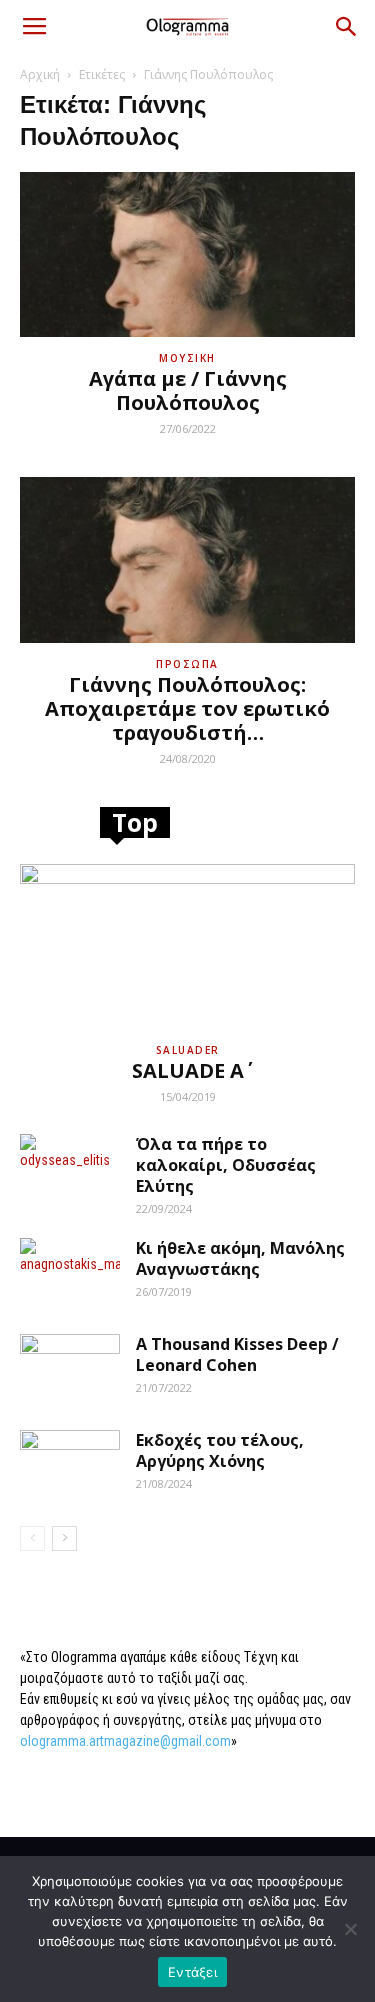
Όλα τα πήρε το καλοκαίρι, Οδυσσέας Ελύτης (226, 1165)
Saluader (188, 1050)
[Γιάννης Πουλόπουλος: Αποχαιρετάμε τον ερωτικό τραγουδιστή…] (187, 559)
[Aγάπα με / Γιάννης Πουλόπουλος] (187, 254)
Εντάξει (192, 1972)
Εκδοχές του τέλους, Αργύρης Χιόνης (220, 1450)
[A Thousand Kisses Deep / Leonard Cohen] (70, 1369)
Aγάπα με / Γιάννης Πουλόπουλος (188, 390)
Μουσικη (187, 358)
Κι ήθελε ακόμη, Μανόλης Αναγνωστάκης (240, 1258)
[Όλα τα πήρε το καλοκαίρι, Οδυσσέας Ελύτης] (70, 1169)
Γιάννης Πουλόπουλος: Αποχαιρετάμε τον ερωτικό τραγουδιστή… (187, 708)
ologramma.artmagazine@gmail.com (125, 1741)
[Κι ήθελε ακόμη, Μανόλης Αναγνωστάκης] (70, 1273)
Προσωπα (187, 664)
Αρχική (40, 74)
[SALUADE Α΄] (187, 946)
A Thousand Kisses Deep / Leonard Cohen (237, 1354)
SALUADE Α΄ (188, 1070)
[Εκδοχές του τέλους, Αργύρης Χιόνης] (70, 1465)
